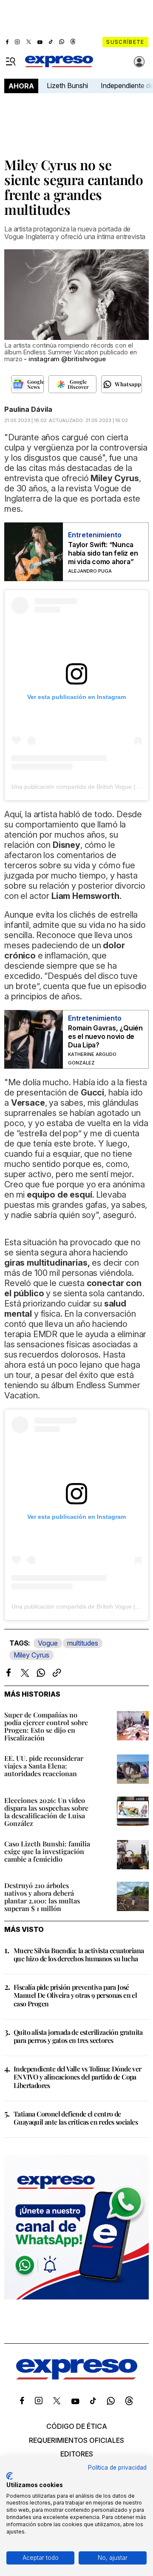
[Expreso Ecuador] (77, 2377)
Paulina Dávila (28, 409)
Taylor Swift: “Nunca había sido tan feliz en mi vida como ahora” (103, 553)
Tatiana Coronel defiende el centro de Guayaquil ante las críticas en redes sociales (76, 2118)
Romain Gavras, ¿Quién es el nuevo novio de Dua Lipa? (105, 1036)
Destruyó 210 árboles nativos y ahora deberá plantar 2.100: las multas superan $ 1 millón (42, 1897)
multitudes (83, 1643)
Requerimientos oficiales (76, 2440)
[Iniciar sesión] (139, 62)
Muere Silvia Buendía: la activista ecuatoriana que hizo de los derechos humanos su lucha (79, 1954)
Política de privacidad (117, 2468)
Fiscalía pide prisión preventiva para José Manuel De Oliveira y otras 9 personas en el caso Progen (75, 1995)
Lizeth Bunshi (67, 86)
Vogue (48, 1643)
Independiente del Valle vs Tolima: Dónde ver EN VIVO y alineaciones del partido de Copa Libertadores (78, 2077)
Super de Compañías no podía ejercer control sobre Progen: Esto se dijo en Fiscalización (46, 1726)
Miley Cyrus (31, 1655)
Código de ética (77, 2426)
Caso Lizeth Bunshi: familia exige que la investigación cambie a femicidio (47, 1851)
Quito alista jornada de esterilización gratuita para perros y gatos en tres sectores (78, 2036)
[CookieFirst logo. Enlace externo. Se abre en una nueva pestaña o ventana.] (10, 2476)
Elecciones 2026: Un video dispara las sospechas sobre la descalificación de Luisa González (46, 1812)
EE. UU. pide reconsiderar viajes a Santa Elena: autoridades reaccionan (44, 1766)
